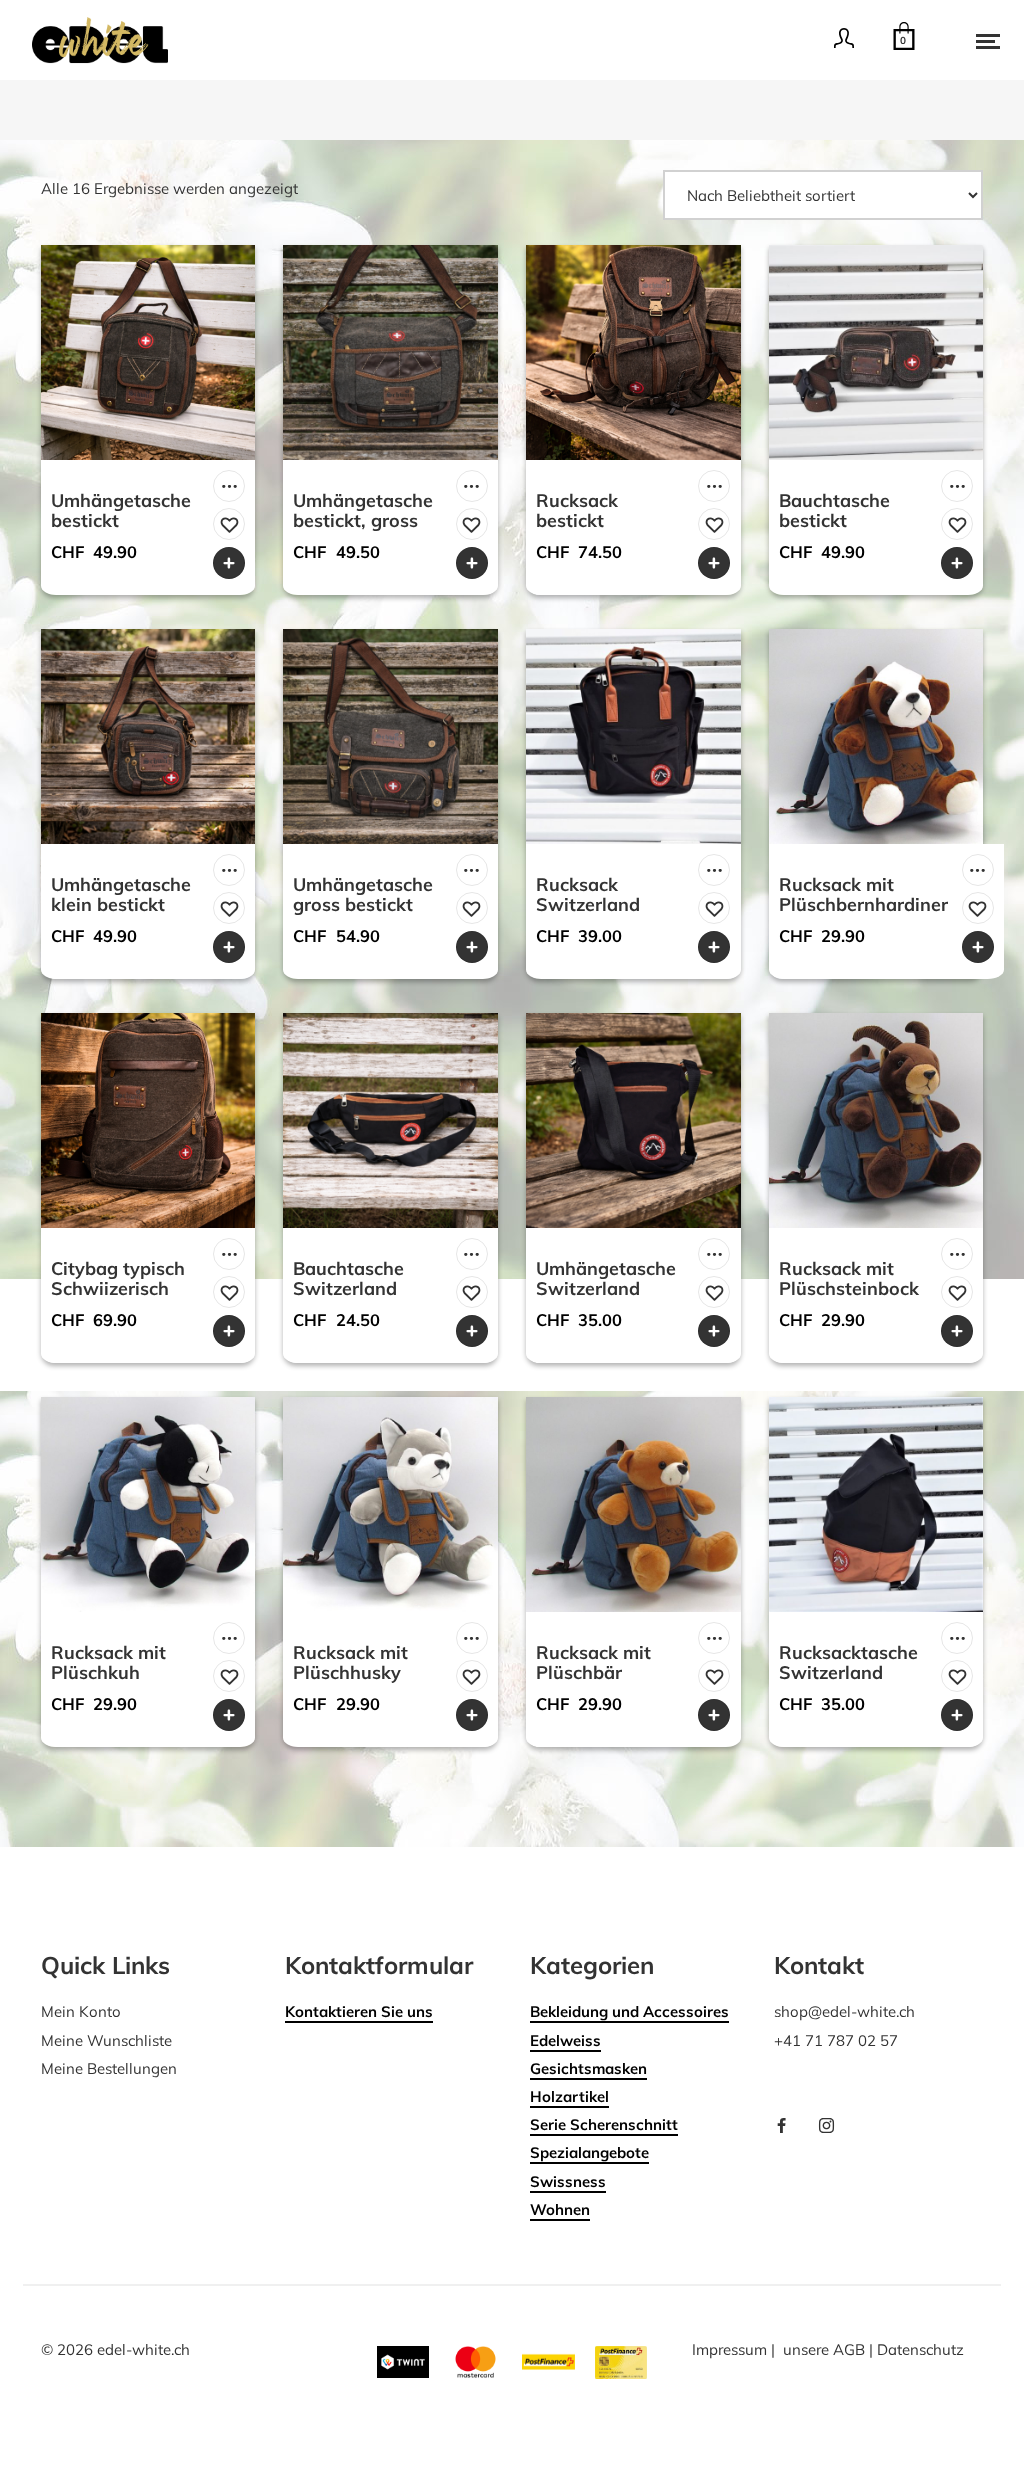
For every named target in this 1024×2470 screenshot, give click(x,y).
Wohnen (560, 2209)
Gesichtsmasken (588, 2068)
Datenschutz (920, 2349)
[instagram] (834, 2127)
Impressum (729, 2349)
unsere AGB (824, 2349)
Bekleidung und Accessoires (629, 2011)
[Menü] (974, 40)
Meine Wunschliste (106, 2040)
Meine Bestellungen (109, 2068)
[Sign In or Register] (844, 45)
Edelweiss (565, 2040)
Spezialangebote (589, 2152)
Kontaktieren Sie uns (359, 2011)
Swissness (568, 2181)
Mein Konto (81, 2011)
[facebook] (789, 2127)
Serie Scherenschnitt (604, 2124)
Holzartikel (569, 2096)
